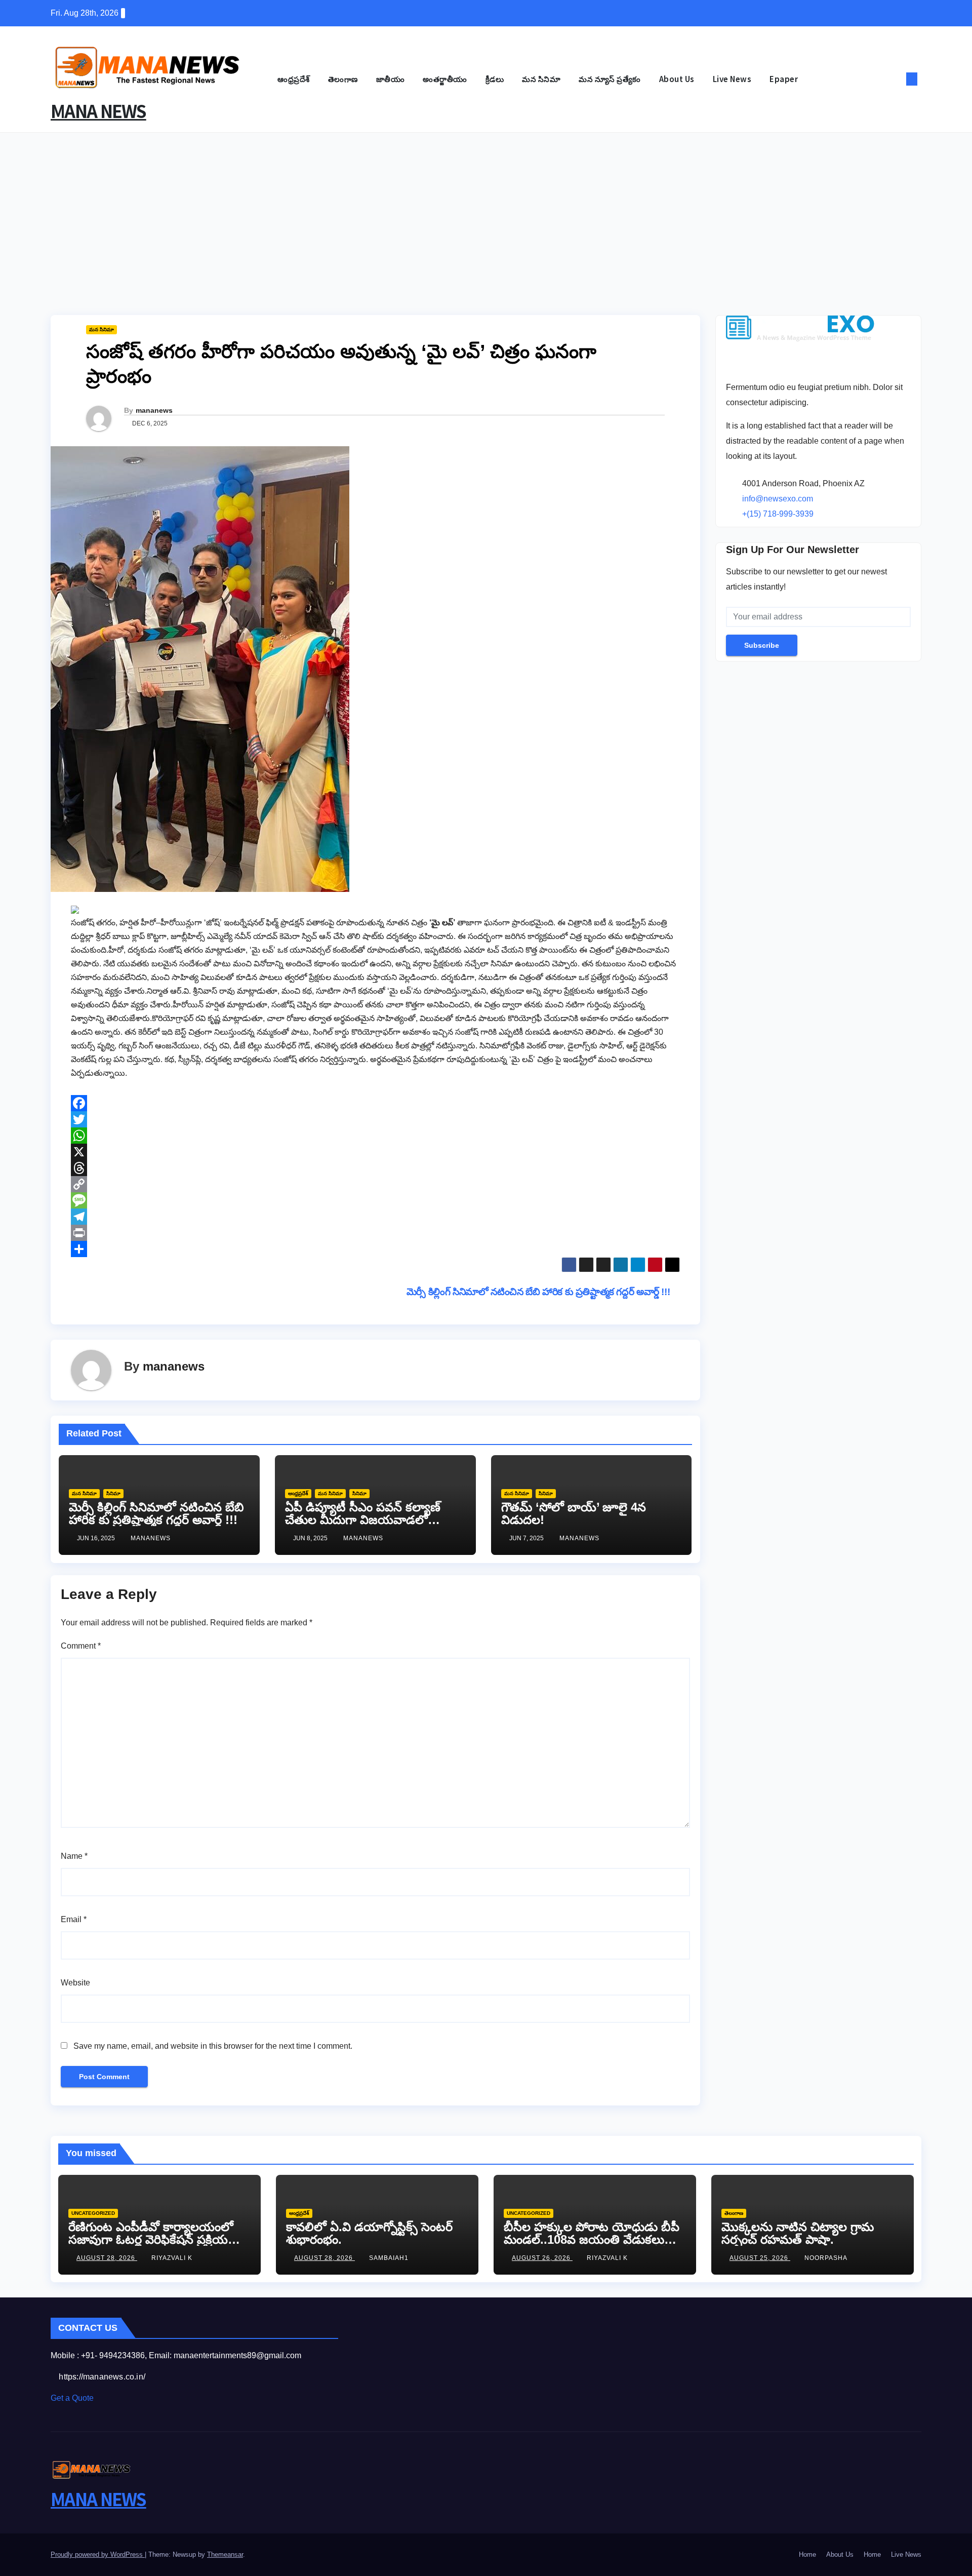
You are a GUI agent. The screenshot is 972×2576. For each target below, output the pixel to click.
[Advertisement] (486, 209)
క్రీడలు (495, 79)
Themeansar (225, 2554)
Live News (732, 79)
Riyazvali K (172, 2258)
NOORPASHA (826, 2258)
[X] (375, 1152)
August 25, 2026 (760, 2258)
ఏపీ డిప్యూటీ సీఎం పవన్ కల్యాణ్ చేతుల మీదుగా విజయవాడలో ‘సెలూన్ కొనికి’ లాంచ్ (363, 1520)
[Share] (375, 1249)
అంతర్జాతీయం (445, 79)
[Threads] (375, 1168)
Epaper (784, 79)
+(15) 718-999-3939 (778, 514)
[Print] (375, 1233)
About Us (677, 79)
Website (75, 1983)
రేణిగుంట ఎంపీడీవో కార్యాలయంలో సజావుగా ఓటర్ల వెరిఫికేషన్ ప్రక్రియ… (154, 2233)
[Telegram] (375, 1217)
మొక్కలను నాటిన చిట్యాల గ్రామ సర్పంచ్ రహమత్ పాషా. (798, 2233)
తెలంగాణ (343, 79)
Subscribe (762, 645)
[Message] (375, 1200)
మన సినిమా (541, 79)
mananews (154, 410)
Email (74, 1919)
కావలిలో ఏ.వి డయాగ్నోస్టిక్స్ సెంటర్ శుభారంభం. (369, 2233)
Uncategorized (93, 2213)
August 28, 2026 (107, 2258)
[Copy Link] (375, 1184)
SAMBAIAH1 (389, 2258)
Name (74, 1856)
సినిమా (113, 1493)
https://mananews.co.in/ (101, 2377)
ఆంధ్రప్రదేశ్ (294, 79)
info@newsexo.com (778, 499)
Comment (81, 1646)
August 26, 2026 (542, 2258)
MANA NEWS (98, 111)
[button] (895, 79)
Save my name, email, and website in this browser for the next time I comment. (213, 2046)
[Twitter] (375, 1119)
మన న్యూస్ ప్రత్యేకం (610, 79)
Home (807, 2554)
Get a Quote (72, 2398)
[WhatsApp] (375, 1136)
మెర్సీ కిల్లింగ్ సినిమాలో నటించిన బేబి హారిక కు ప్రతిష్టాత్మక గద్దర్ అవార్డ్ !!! (539, 1292)
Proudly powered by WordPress (98, 2554)
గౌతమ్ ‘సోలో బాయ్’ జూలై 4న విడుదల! (574, 1513)
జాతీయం (391, 79)
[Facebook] (375, 1103)
